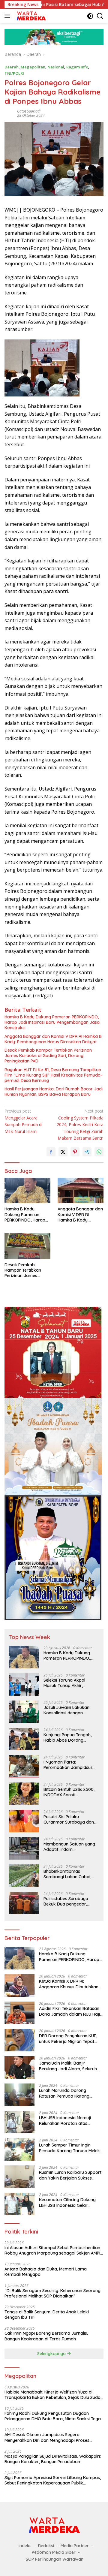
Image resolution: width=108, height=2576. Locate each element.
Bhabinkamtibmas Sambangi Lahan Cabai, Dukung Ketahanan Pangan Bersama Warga (71, 1874)
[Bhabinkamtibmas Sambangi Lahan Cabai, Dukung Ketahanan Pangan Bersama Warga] (24, 1876)
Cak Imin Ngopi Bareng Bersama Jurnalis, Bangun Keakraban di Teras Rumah (46, 2336)
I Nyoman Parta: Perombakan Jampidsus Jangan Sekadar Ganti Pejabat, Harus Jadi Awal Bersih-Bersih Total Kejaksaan (69, 1765)
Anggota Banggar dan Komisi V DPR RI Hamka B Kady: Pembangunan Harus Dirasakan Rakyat (53, 1039)
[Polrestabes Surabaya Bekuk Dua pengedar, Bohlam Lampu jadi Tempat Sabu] (24, 1903)
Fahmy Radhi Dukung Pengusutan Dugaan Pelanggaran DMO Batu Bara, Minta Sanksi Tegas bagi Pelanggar (54, 2416)
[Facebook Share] (51, 1152)
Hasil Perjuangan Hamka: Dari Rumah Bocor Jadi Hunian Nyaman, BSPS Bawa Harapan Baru (54, 1092)
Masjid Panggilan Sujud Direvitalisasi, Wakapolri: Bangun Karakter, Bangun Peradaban (53, 2459)
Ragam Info (77, 67)
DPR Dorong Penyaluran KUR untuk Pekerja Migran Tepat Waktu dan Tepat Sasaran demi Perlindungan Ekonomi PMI (71, 2038)
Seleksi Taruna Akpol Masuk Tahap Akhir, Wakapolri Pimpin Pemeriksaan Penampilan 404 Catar (69, 1683)
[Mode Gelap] (90, 16)
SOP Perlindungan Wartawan (55, 2559)
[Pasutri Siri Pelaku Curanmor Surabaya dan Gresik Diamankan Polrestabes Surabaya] (24, 1821)
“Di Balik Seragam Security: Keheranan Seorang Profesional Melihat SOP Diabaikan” (52, 2293)
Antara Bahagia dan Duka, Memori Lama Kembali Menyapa (46, 2272)
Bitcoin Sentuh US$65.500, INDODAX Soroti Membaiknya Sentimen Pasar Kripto (69, 1792)
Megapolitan (33, 67)
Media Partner (75, 2546)
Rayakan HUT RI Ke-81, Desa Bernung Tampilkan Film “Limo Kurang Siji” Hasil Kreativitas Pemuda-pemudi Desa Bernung (53, 1075)
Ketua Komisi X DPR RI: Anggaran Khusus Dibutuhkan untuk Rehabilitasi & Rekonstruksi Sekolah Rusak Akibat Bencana (69, 1984)
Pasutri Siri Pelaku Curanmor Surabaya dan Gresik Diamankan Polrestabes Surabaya (69, 1819)
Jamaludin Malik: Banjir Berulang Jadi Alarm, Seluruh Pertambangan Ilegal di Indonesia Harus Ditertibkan (68, 2066)
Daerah (12, 67)
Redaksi (46, 2546)
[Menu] (9, 16)
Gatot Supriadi (29, 111)
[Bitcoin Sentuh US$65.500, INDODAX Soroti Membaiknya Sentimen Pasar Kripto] (24, 1794)
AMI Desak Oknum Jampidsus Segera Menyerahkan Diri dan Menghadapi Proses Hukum (47, 2437)
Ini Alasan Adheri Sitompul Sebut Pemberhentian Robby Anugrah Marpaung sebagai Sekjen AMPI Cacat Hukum (52, 2250)
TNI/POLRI (14, 73)
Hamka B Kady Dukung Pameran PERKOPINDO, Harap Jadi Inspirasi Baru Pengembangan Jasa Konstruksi (52, 1022)
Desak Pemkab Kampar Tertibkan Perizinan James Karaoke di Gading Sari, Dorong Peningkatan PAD (48, 1056)
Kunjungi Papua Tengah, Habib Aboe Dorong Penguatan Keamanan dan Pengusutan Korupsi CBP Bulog (70, 1737)
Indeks (25, 2546)
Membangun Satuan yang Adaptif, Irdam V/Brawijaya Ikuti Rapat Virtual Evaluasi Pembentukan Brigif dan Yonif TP (69, 1847)
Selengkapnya (52, 2354)
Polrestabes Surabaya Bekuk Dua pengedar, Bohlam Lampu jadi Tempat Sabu (71, 1901)
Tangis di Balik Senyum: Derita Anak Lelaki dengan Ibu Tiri (47, 2315)
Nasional (56, 67)
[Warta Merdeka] (30, 16)
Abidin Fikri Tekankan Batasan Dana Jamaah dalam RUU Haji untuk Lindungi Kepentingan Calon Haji (69, 2011)
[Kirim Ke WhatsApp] (99, 1152)
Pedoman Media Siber (54, 2552)
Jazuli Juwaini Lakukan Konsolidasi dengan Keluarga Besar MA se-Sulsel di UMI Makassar (66, 1710)
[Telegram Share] (87, 1152)
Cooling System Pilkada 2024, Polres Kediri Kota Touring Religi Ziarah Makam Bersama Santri (80, 1124)
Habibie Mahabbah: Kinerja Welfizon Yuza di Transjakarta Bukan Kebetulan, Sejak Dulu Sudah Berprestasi (54, 2395)
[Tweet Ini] (63, 1152)
